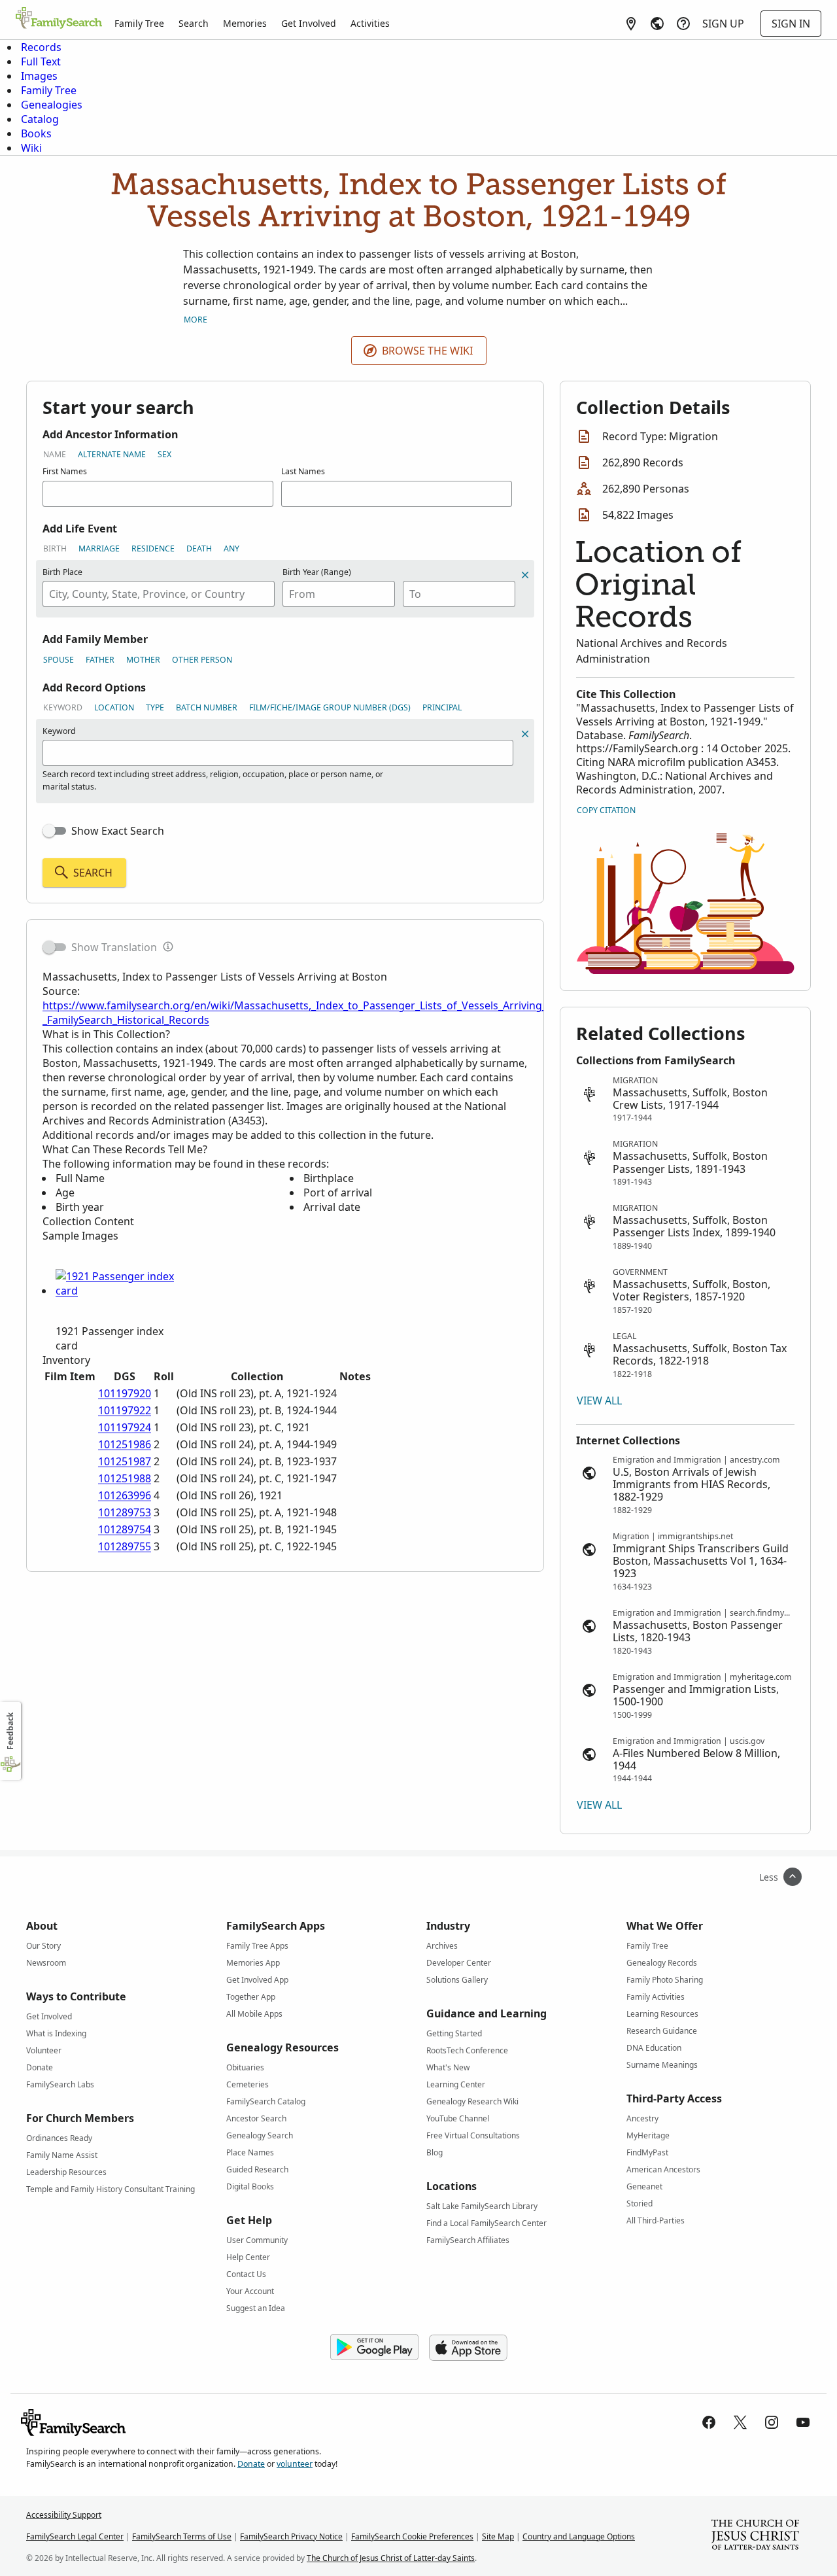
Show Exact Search (118, 831)
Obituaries (245, 2067)
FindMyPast (647, 2152)
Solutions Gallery (457, 1980)
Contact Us (246, 2274)
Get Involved (309, 23)
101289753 (125, 1512)
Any (231, 548)
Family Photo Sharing (665, 1980)
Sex (164, 454)
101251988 (125, 1478)
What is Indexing (56, 2033)
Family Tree (139, 23)
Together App (251, 1997)
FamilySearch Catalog (266, 2101)
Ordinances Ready (59, 2138)
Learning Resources (662, 2014)
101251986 (125, 1444)
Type (155, 707)
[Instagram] (772, 2422)
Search (194, 23)
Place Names (250, 2152)
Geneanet (644, 2186)
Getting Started (454, 2033)
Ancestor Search (256, 2118)
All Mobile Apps (254, 2014)
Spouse (59, 660)
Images (39, 76)
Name (55, 454)
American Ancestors (663, 2169)
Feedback (10, 1731)
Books (36, 133)
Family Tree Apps (257, 1946)
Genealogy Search (260, 2135)
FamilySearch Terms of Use (182, 2536)
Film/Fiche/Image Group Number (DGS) (330, 707)
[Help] (683, 24)
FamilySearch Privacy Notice (291, 2536)
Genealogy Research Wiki (472, 2101)
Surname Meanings (662, 2065)
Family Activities (656, 1997)
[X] (740, 2422)
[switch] (54, 831)
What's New (448, 2067)
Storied (640, 2203)
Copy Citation (606, 810)
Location (114, 707)
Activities (370, 23)
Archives (442, 1946)
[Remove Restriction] (525, 734)
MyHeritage (648, 2135)
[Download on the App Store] (468, 2348)
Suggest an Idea (256, 2308)
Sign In (791, 24)
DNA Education (654, 2048)
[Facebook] (709, 2422)
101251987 (125, 1461)
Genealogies (52, 105)
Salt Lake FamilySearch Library (482, 2206)
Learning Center (456, 2084)
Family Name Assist (62, 2155)
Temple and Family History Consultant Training (111, 2189)
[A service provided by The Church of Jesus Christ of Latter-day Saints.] (755, 2536)
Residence (153, 548)
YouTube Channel (458, 2118)
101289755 (125, 1546)
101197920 (125, 1393)
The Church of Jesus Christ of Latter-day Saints (391, 2558)
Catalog (40, 119)
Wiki (31, 148)
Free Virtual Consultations (473, 2135)
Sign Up (723, 24)
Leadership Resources (66, 2172)
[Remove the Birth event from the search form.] (525, 575)
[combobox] (159, 594)
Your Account (250, 2291)
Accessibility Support (64, 2515)
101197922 (125, 1410)
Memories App (253, 1963)
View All (599, 1401)
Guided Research (257, 2169)
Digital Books (250, 2186)
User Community (257, 2240)
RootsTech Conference (467, 2050)
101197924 (125, 1427)
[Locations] (631, 24)
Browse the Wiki (427, 351)
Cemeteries (248, 2084)
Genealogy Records (662, 1963)
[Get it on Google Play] (374, 2348)
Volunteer (44, 2050)
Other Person (202, 660)
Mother (143, 660)
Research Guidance (662, 2031)
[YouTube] (803, 2422)
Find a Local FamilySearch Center (487, 2223)
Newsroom (46, 1963)
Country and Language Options (579, 2536)
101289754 (125, 1529)
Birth (55, 548)
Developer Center (459, 1963)
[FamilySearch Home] (59, 19)
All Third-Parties (656, 2220)
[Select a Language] (657, 24)
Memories (245, 23)
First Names (65, 471)
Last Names (303, 471)
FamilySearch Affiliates (468, 2240)
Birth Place (62, 572)
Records (41, 47)
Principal (442, 707)
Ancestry (642, 2118)
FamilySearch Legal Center (75, 2536)
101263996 (125, 1495)
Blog (435, 2152)
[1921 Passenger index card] (118, 1291)
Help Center (248, 2257)
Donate (40, 2067)
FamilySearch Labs (60, 2084)
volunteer (295, 2464)
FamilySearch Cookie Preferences (412, 2536)
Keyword (63, 707)
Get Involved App (257, 1980)
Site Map (498, 2536)
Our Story (43, 1946)
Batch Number (207, 707)
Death (199, 548)
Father (100, 660)
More (196, 320)
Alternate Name (112, 454)
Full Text (41, 61)
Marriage (99, 548)
